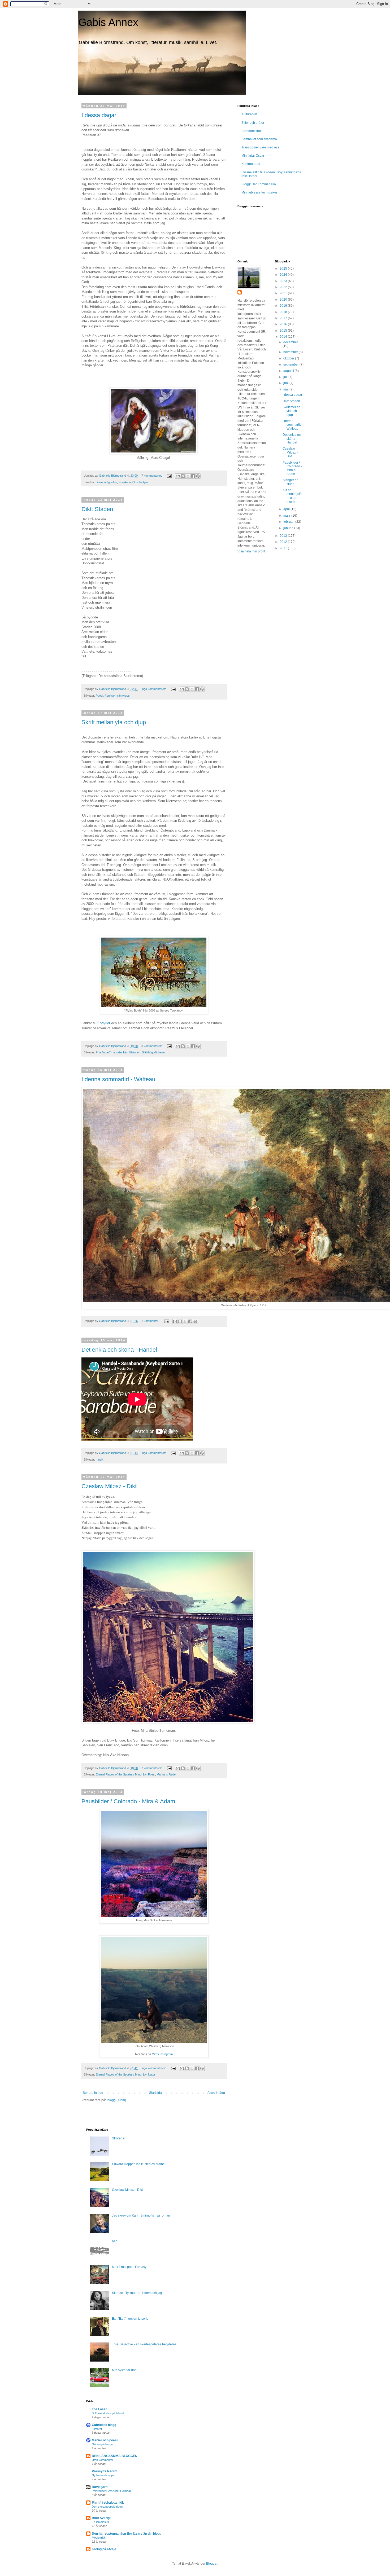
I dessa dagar (99, 115)
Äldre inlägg (216, 2093)
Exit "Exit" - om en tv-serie (130, 2319)
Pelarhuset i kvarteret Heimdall (111, 2491)
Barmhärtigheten (106, 482)
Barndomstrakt (252, 131)
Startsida (155, 2093)
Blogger (212, 2564)
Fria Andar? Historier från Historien (118, 1052)
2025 (284, 269)
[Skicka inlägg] (169, 476)
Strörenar (119, 2138)
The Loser (99, 2409)
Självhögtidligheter (153, 1052)
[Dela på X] (188, 476)
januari (289, 528)
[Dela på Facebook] (193, 476)
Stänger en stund (291, 482)
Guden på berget (103, 2444)
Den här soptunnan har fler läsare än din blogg (127, 2534)
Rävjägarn (100, 2487)
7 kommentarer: (152, 476)
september (291, 364)
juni (286, 383)
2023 (284, 281)
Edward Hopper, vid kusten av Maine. (139, 2164)
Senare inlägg (93, 2093)
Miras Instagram (162, 2054)
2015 (284, 331)
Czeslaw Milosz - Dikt (109, 1486)
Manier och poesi (105, 2440)
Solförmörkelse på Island (108, 2413)
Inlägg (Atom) (116, 2100)
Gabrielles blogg (104, 2425)
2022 (284, 287)
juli (286, 377)
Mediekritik (99, 2538)
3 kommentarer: (152, 1046)
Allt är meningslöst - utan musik (293, 496)
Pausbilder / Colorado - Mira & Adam (128, 1801)
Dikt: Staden (97, 509)
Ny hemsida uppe (103, 2475)
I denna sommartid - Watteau (118, 1079)
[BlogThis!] (183, 476)
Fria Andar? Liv (128, 482)
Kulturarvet (249, 114)
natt (115, 2241)
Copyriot (104, 1023)
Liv (145, 1774)
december (291, 342)
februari (289, 522)
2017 (284, 318)
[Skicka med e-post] (178, 476)
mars (287, 516)
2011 (284, 548)
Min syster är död (124, 2370)
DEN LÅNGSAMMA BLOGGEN (115, 2456)
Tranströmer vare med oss (260, 147)
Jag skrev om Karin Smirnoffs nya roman (141, 2215)
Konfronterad (251, 164)
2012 (284, 542)
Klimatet (97, 2429)
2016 (284, 324)
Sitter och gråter (253, 123)
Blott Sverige (102, 2518)
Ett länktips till (100, 2522)
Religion (144, 482)
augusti (289, 371)
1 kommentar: (151, 1321)
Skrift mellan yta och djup (114, 722)
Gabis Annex (108, 22)
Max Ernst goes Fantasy (129, 2267)
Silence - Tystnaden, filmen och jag (137, 2293)
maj (286, 389)
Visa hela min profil (251, 551)
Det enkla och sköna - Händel (119, 1350)
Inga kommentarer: (154, 689)
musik (100, 1460)
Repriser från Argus (117, 696)
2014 (284, 337)
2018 (284, 312)
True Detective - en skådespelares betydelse (144, 2344)
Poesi (99, 696)
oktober (289, 358)
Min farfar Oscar (253, 156)
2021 (284, 293)
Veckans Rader (167, 1774)
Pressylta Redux (104, 2471)
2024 (284, 275)
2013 (284, 536)
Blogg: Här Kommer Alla (259, 184)
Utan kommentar (103, 2460)
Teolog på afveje (104, 2549)
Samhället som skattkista (259, 139)
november (291, 352)
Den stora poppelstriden (107, 2507)
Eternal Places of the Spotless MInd (119, 1774)
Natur (152, 2074)
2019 (284, 306)
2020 (284, 300)
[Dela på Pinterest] (198, 476)
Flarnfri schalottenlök (108, 2503)
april (287, 509)
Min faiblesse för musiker (259, 192)
